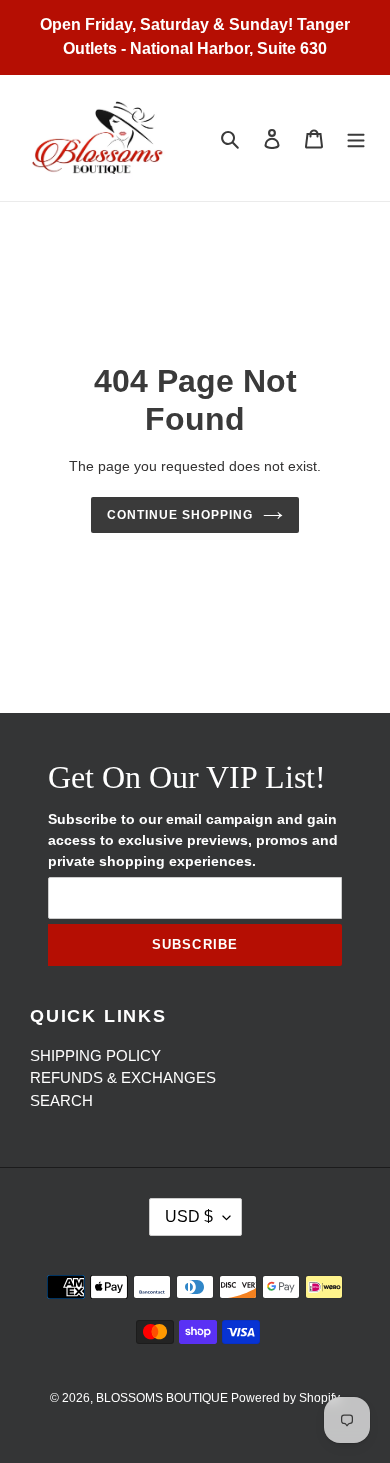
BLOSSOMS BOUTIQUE (163, 1398)
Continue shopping (180, 515)
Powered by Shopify (285, 1398)
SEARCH (61, 1100)
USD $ (189, 1216)
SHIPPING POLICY (95, 1055)
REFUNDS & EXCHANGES (123, 1077)
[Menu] (356, 138)
